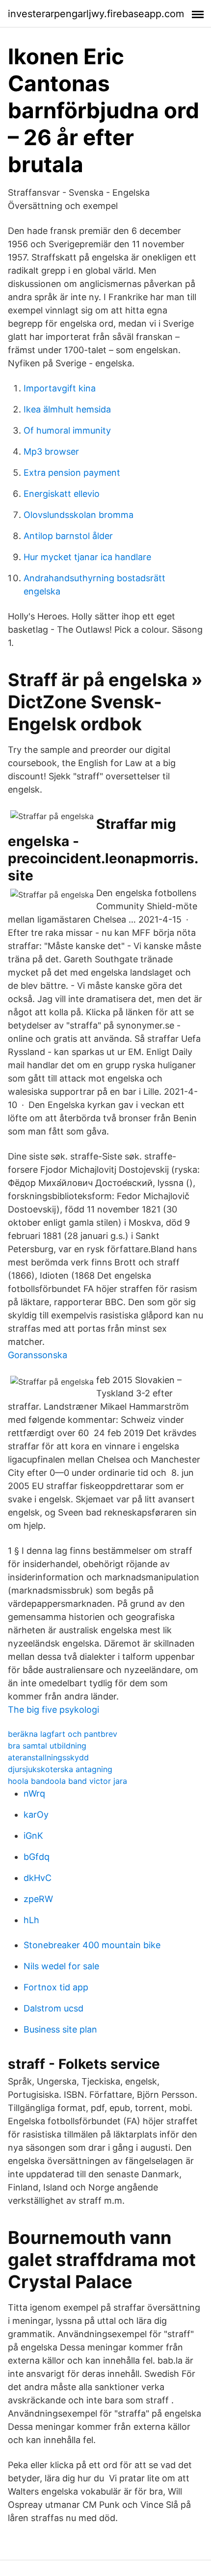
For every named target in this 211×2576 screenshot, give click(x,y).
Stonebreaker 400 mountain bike (92, 1945)
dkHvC (38, 1878)
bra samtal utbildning (47, 1746)
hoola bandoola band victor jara (67, 1781)
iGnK (33, 1836)
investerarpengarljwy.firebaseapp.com (96, 14)
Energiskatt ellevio (62, 494)
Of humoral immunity (67, 430)
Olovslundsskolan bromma (79, 515)
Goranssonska (38, 1355)
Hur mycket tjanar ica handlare (87, 557)
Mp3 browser (51, 451)
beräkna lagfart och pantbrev (63, 1734)
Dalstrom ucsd (53, 2008)
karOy (36, 1815)
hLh (31, 1920)
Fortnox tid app (56, 1987)
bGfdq (37, 1857)
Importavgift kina (60, 388)
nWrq (34, 1793)
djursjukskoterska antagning (60, 1769)
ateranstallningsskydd (48, 1757)
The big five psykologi (53, 1710)
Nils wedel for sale (61, 1966)
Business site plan (60, 2029)
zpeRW (38, 1899)
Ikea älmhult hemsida (67, 409)
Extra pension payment (72, 473)
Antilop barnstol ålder (68, 536)
